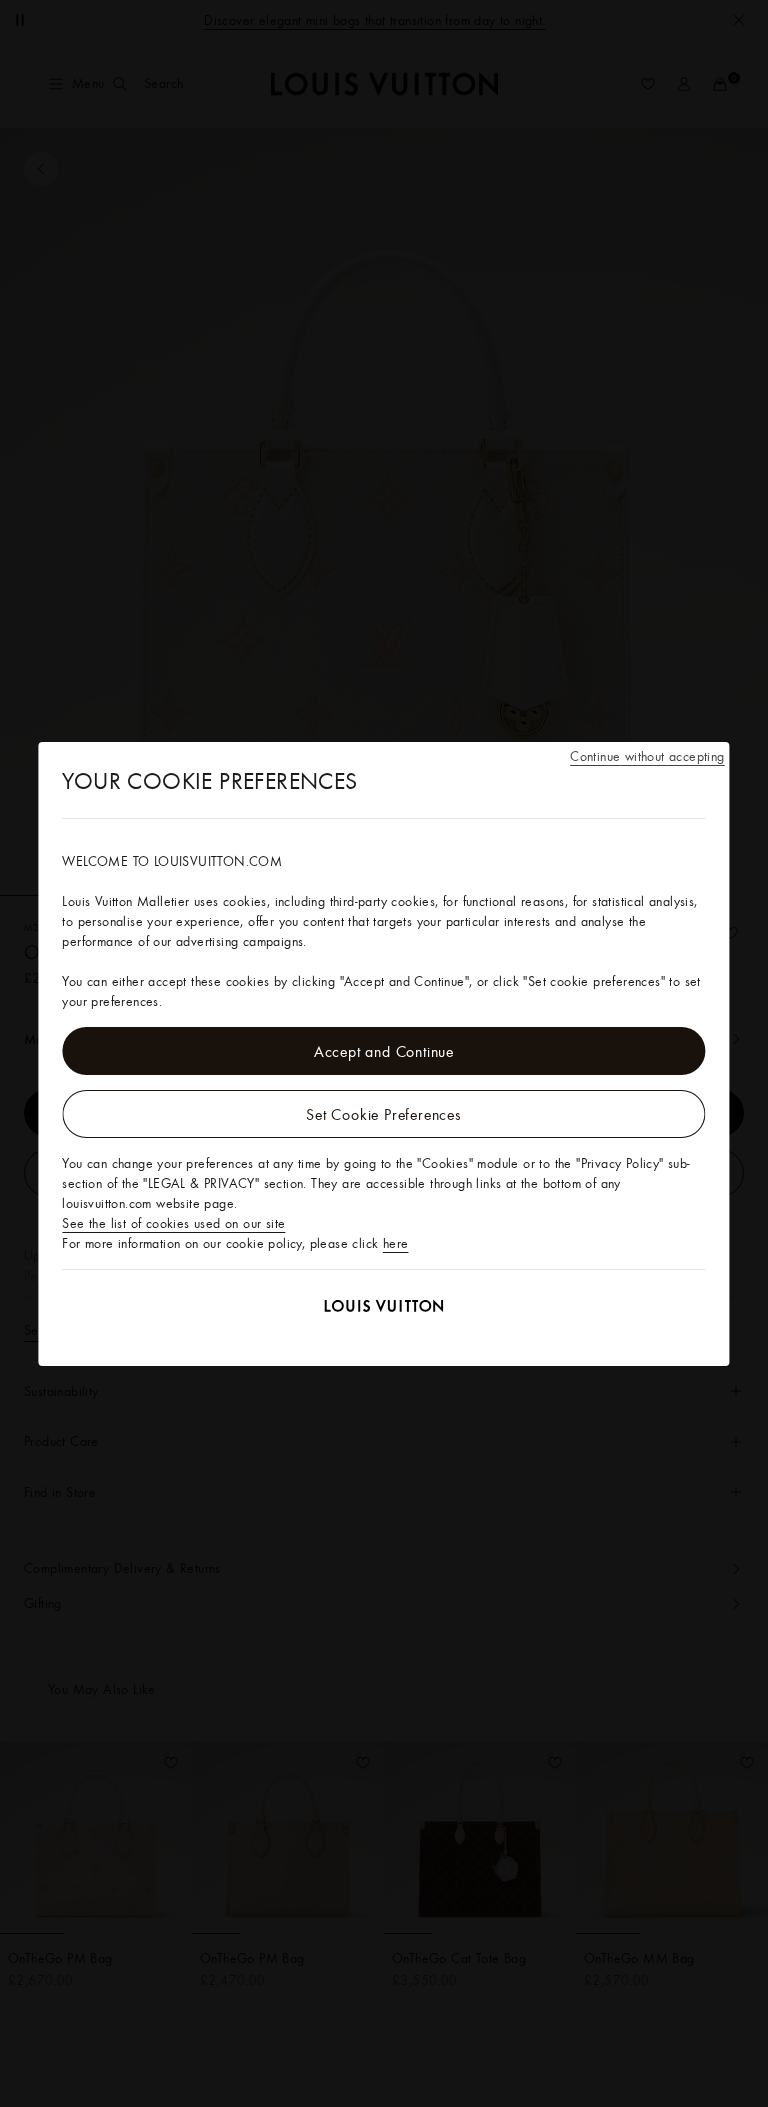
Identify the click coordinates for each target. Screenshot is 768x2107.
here (396, 1243)
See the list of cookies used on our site (173, 1223)
